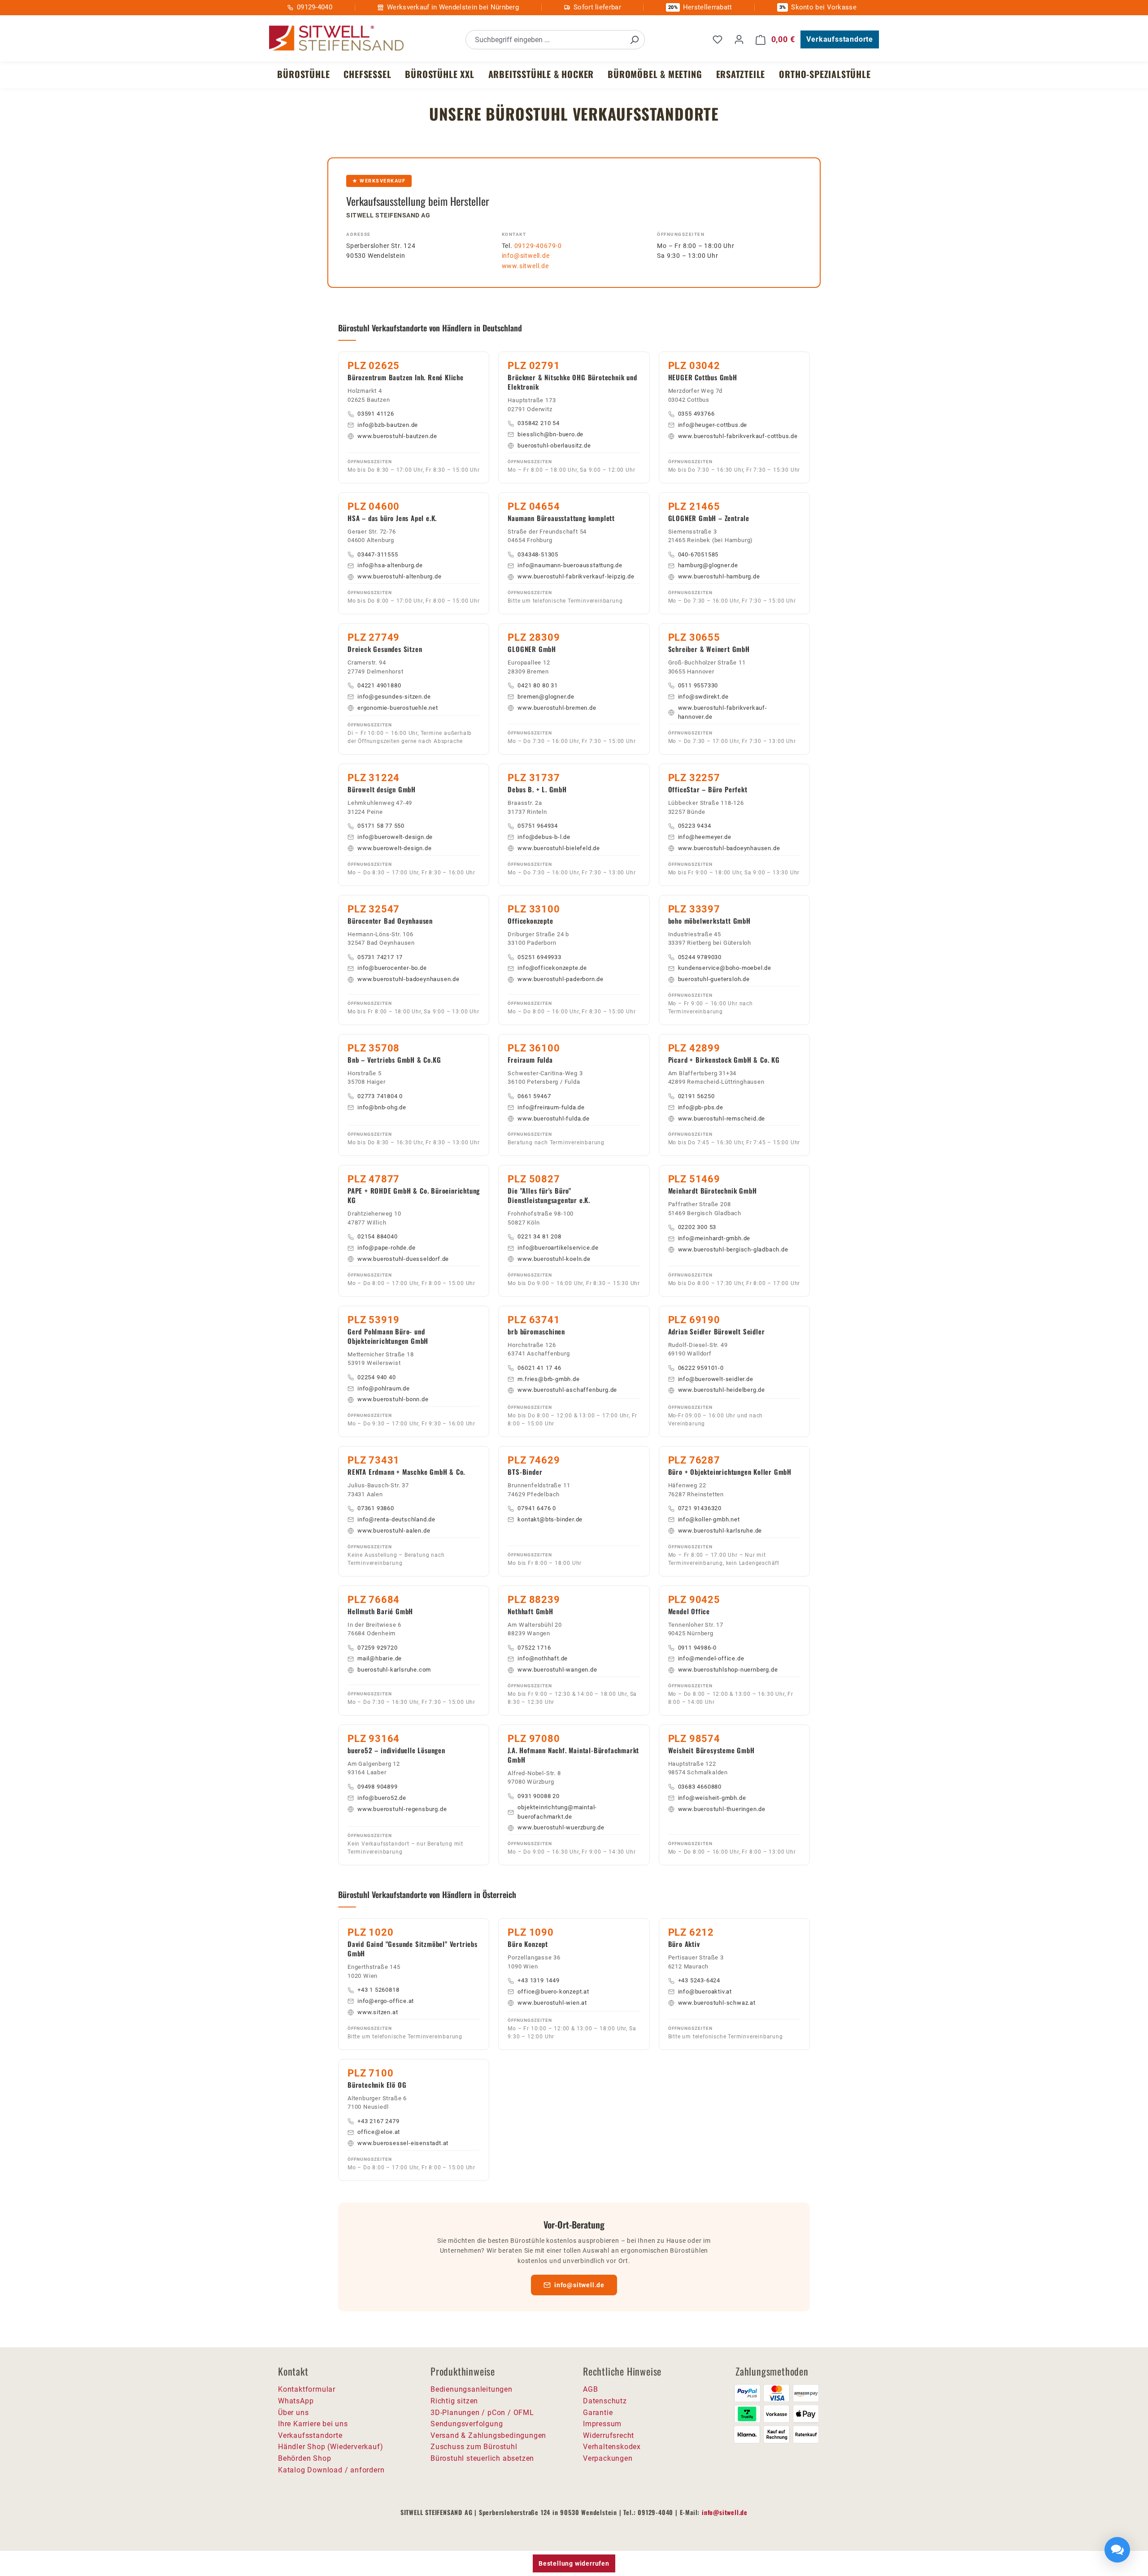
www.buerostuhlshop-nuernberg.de (728, 1670)
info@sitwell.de (526, 256)
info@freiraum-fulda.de (551, 1107)
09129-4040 (315, 7)
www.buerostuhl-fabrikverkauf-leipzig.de (576, 576)
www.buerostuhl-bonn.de (393, 1399)
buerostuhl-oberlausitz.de (554, 445)
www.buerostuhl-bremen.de (557, 708)
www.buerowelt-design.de (394, 848)
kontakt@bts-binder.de (550, 1519)
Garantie (598, 2413)
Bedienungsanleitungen (472, 2389)
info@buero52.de (382, 1798)
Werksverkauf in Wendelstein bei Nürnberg (453, 7)
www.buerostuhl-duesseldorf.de (403, 1259)
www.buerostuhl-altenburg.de (400, 576)
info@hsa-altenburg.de (390, 565)
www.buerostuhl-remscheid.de (722, 1119)
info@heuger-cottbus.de (713, 425)
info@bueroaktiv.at (705, 1992)
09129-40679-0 (538, 246)
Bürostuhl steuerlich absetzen (482, 2458)
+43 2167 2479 (378, 2121)
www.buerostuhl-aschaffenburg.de (567, 1390)
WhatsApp (296, 2401)
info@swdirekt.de (703, 697)
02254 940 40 (377, 1377)
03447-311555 (378, 554)
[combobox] (545, 40)
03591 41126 (376, 414)
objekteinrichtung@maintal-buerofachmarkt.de (557, 1812)
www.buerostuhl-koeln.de (554, 1259)
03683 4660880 (700, 1787)
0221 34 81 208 (539, 1236)
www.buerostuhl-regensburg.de (402, 1809)
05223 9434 (695, 826)
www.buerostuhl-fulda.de (553, 1119)
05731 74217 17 (380, 957)
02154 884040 (378, 1236)
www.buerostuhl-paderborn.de (561, 979)
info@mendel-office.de (711, 1658)
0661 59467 (534, 1096)
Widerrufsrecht (609, 2435)
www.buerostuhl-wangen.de (557, 1670)
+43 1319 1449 (538, 1980)
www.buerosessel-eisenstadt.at (403, 2143)
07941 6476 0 (537, 1508)
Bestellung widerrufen (574, 2563)
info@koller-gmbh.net (709, 1519)
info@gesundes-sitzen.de (394, 697)
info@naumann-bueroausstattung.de (570, 565)
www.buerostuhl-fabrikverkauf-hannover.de (723, 712)
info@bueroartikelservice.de (558, 1248)
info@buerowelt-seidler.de (716, 1379)
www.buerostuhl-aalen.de (394, 1531)
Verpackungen (608, 2458)
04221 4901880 (379, 685)
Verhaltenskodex (612, 2447)
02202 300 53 (697, 1227)
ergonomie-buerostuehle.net (398, 708)
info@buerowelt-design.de (395, 837)
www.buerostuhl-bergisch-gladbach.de (733, 1249)
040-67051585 (698, 554)
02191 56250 (696, 1096)
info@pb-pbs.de (701, 1107)
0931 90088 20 (538, 1796)
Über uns (293, 2413)
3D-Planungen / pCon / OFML (482, 2413)
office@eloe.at (379, 2132)
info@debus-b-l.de (544, 837)
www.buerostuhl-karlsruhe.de (720, 1531)
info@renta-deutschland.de (396, 1519)
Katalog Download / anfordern (331, 2470)
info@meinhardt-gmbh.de (714, 1238)
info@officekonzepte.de (552, 968)
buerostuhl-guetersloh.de (714, 979)
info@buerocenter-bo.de (392, 968)
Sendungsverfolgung (467, 2424)
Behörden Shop (304, 2458)
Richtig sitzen (454, 2401)
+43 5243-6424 (699, 1980)
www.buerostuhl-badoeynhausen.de (729, 848)
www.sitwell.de (525, 266)
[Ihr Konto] (739, 39)
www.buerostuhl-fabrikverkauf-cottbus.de (738, 436)
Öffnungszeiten (681, 234)
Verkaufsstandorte (840, 39)
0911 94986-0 (698, 1648)
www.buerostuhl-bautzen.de (397, 436)
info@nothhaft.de (543, 1658)
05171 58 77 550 (381, 826)
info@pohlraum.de (384, 1388)
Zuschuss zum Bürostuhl (474, 2447)
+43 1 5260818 (378, 1990)
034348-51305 (538, 554)
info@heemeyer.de (705, 837)
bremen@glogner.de (546, 697)
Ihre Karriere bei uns (313, 2424)
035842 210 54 (538, 423)
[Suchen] (634, 40)
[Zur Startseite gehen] (336, 38)
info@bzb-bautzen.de (388, 425)
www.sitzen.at (378, 2012)
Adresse (359, 234)
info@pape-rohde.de (386, 1248)
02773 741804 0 (380, 1096)
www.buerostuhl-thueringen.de (722, 1809)
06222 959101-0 (701, 1368)
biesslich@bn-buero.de (550, 434)
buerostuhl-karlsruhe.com (394, 1670)
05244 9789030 (700, 957)
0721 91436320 (700, 1508)
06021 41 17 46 (539, 1368)
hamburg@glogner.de (708, 565)
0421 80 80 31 (537, 685)
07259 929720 (378, 1648)
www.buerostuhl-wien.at (552, 2003)
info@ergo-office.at (386, 2001)
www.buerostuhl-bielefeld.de (559, 848)
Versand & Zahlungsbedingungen (488, 2435)
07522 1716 (534, 1648)
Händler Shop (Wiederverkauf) (330, 2447)
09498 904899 (378, 1787)
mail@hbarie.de (380, 1658)
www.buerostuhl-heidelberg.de (722, 1390)
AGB (590, 2389)
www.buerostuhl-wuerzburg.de (561, 1827)
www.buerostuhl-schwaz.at (717, 2003)
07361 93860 (376, 1508)
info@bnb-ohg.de (382, 1107)
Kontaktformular (307, 2389)
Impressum (602, 2424)
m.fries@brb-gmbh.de (548, 1379)
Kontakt (514, 234)
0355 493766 (696, 414)
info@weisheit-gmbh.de (712, 1798)
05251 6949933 (539, 957)
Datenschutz (605, 2401)
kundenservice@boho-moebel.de (725, 968)
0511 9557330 (698, 685)
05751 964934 (538, 826)
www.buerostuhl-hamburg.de (719, 576)
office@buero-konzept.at (553, 1992)
